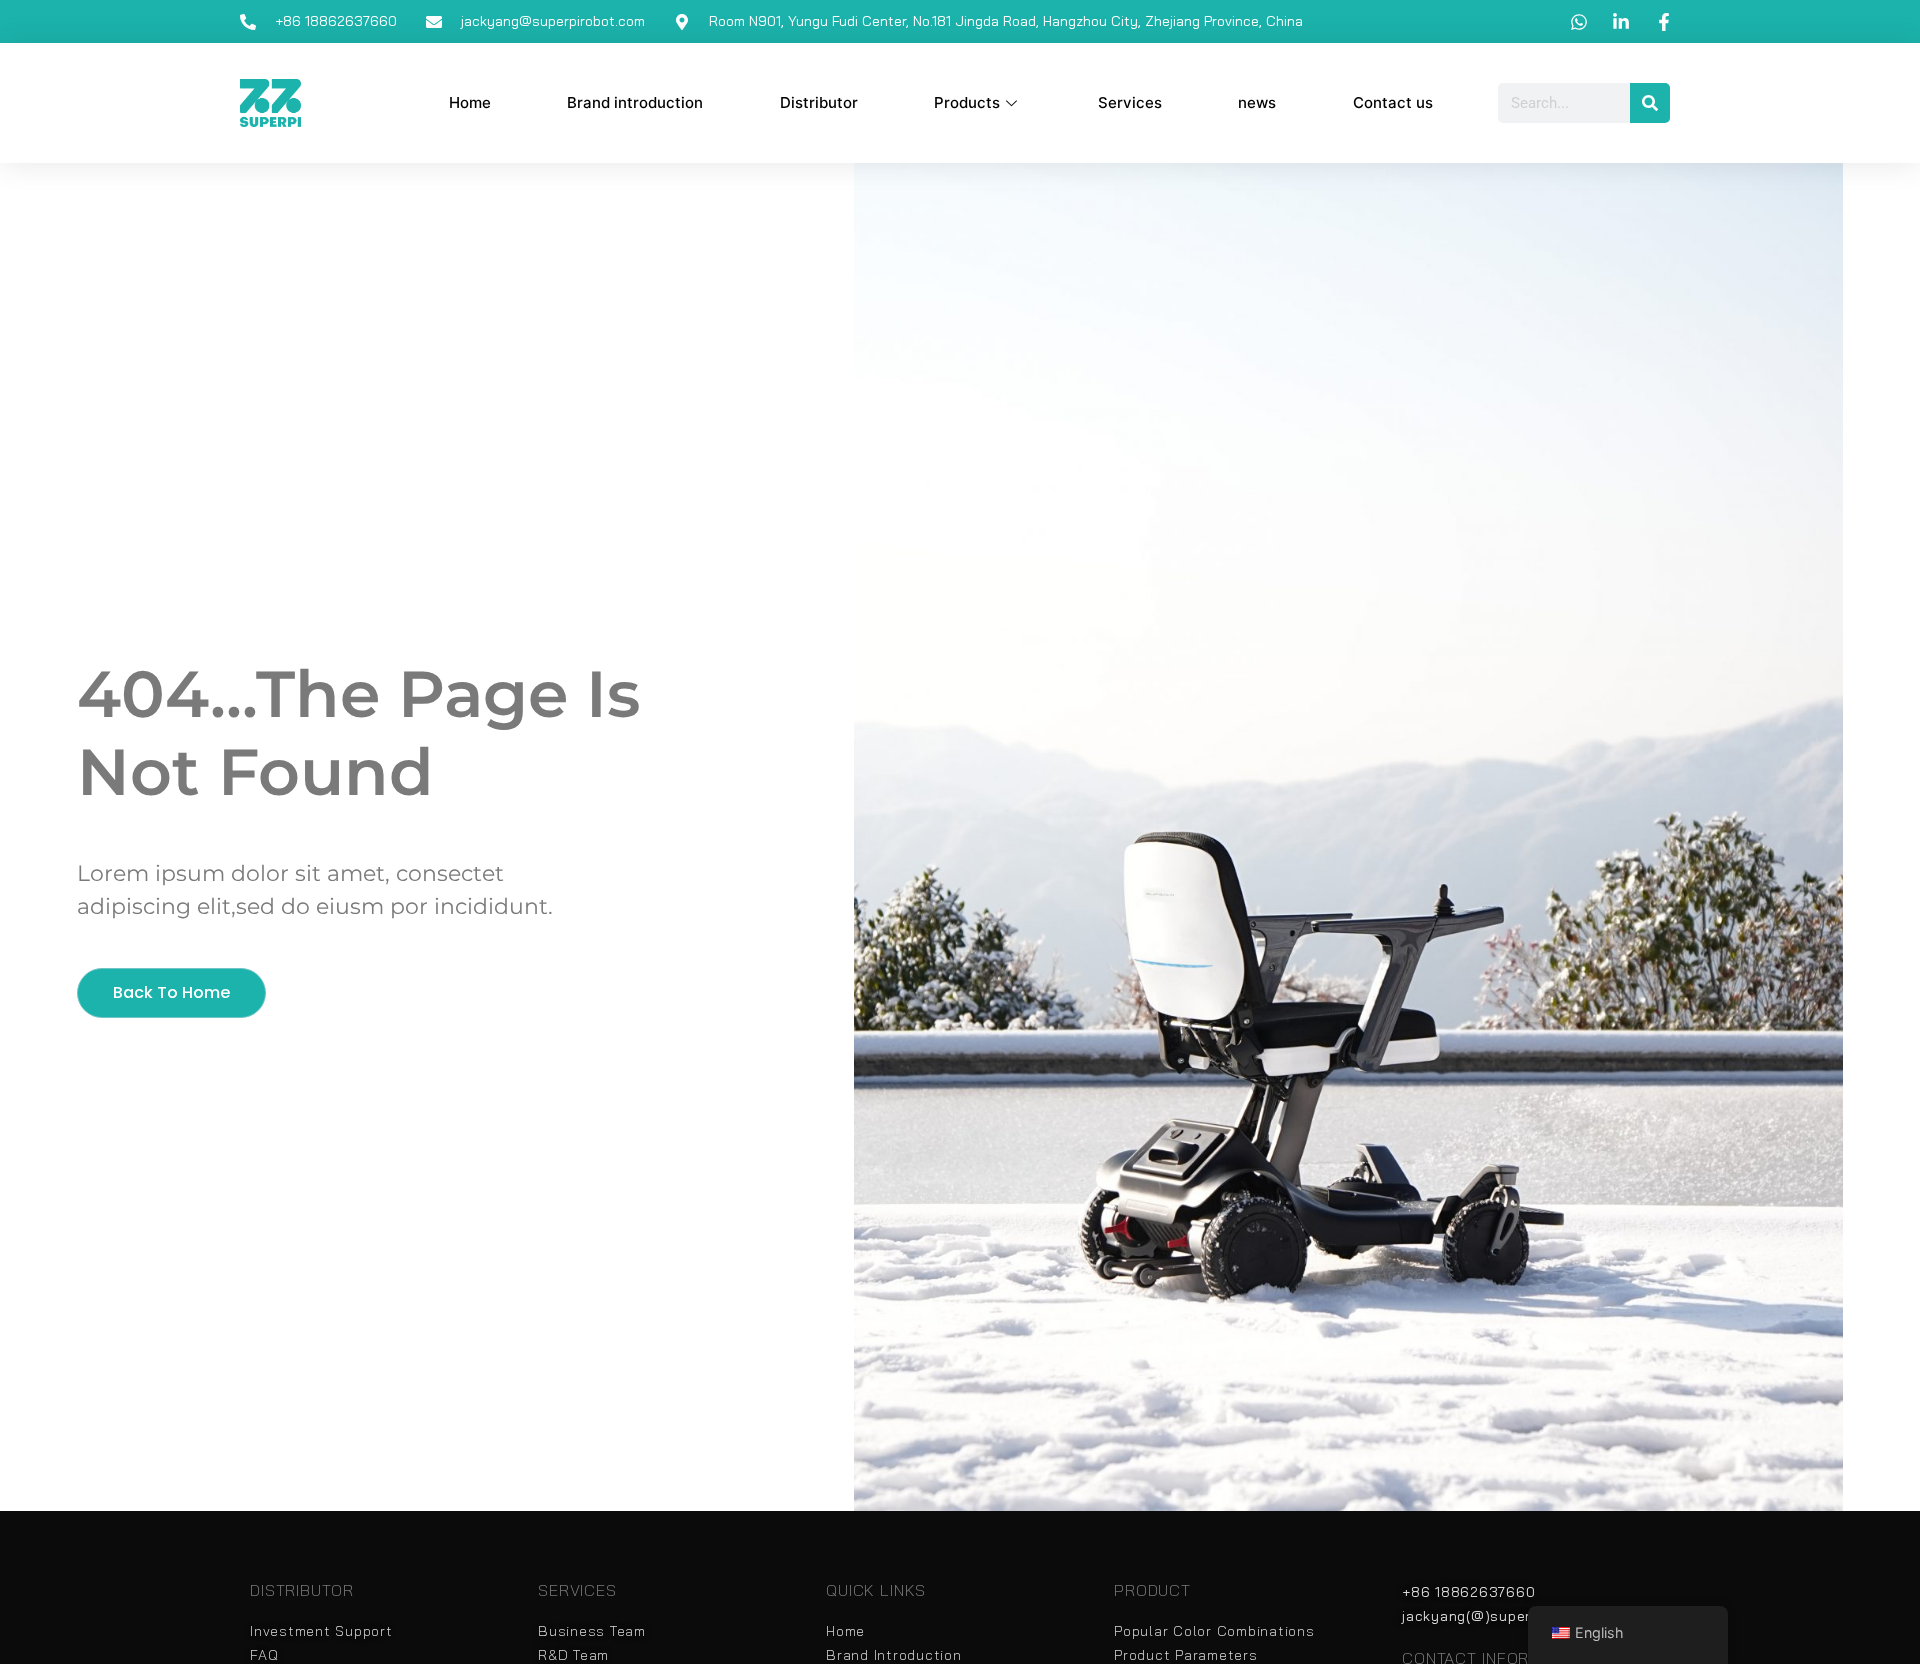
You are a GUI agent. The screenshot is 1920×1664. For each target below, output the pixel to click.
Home (470, 102)
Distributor (819, 102)
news (1257, 102)
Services (1130, 102)
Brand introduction (635, 102)
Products (967, 102)
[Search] (1650, 103)
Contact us (1393, 102)
